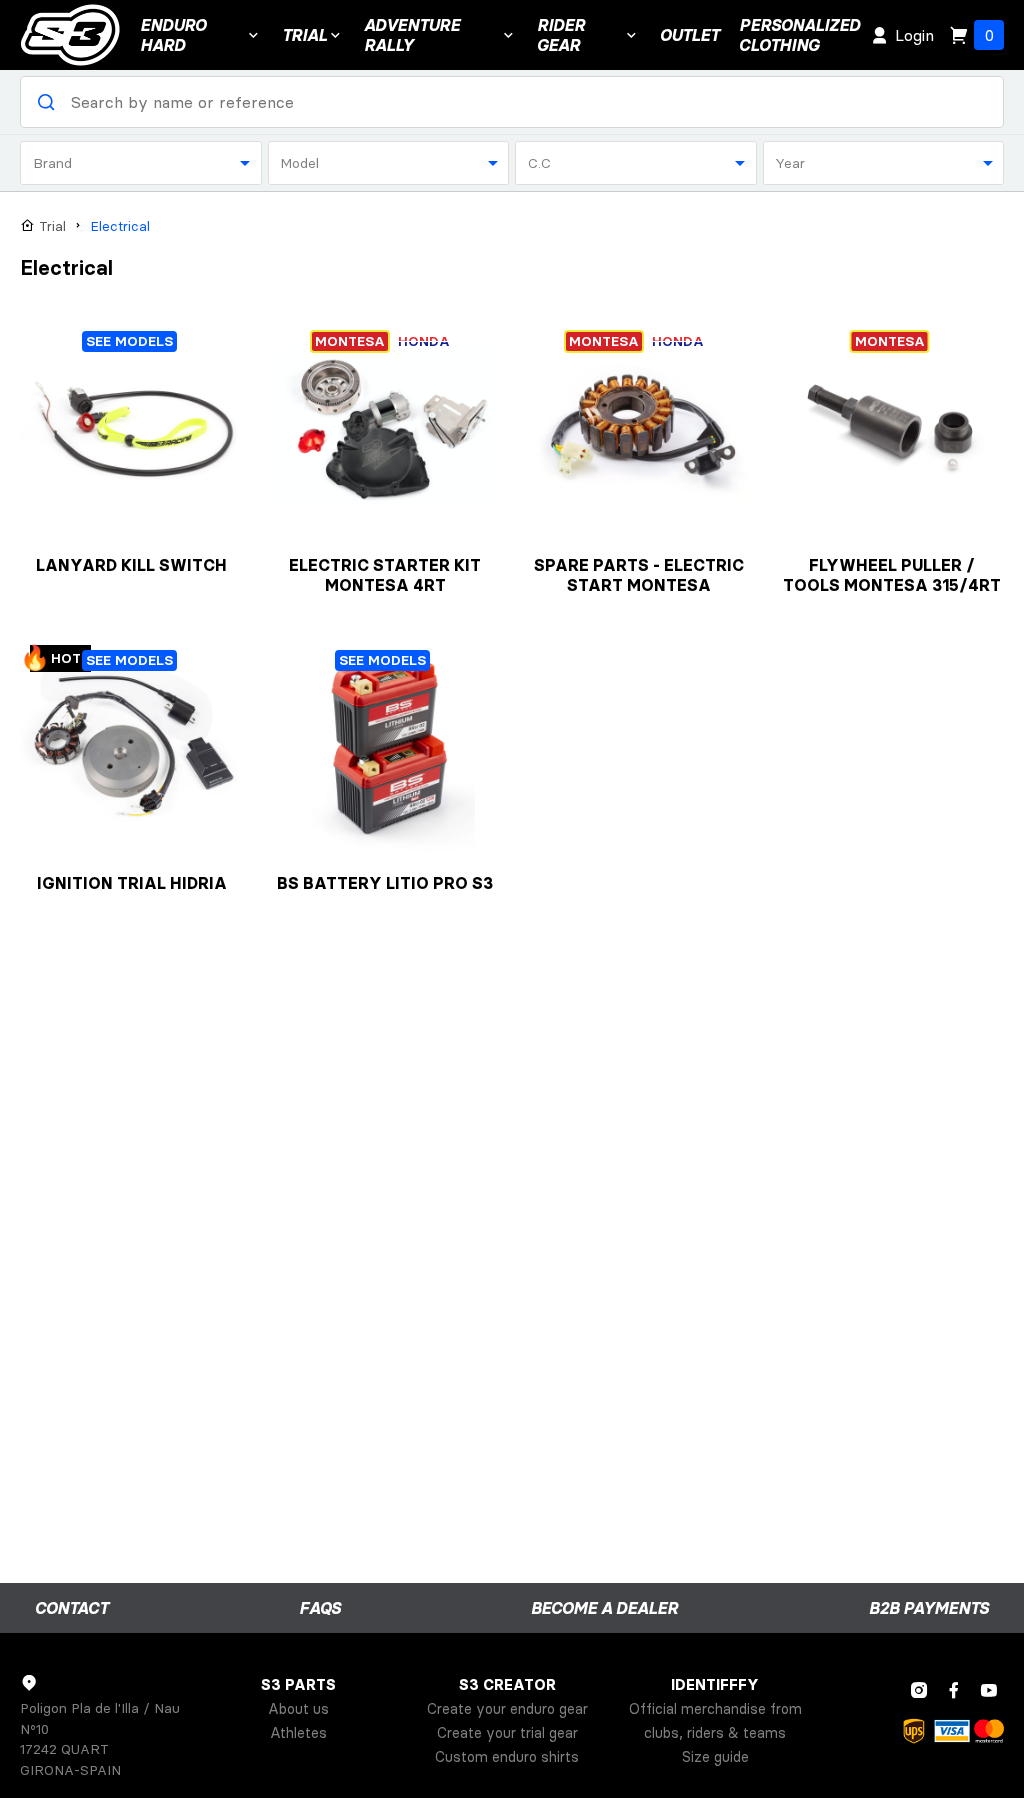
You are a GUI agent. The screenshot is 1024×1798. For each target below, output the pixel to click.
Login (914, 35)
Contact (71, 1608)
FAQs (320, 1608)
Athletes (298, 1733)
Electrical (120, 226)
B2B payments (929, 1608)
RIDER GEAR (561, 35)
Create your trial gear (507, 1733)
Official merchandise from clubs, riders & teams (715, 1721)
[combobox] (141, 163)
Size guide (715, 1757)
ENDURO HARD (173, 35)
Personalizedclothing (799, 35)
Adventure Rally (412, 35)
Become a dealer (604, 1608)
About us (298, 1709)
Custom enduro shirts (507, 1757)
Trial (304, 35)
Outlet (689, 35)
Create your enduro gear (507, 1709)
